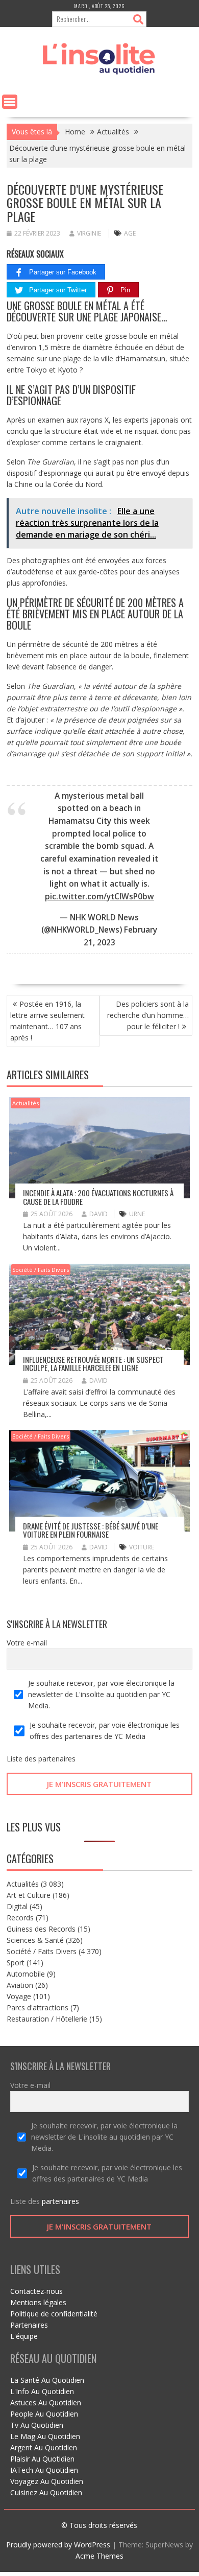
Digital (17, 1906)
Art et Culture (29, 1895)
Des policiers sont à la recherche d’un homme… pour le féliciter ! (148, 1015)
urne (137, 1214)
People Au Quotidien (44, 2414)
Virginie (89, 233)
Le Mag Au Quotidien (45, 2436)
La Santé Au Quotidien (47, 2380)
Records (20, 1918)
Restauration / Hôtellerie (47, 2019)
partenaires (57, 1759)
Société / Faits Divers (41, 1270)
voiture (142, 1547)
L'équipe (24, 2336)
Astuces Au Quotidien (46, 2403)
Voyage (19, 1996)
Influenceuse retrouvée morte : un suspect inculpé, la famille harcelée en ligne (93, 1364)
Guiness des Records (41, 1929)
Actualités (26, 1103)
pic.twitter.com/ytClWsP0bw (99, 897)
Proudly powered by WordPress (58, 2545)
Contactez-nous (36, 2291)
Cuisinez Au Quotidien (46, 2492)
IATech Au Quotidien (44, 2470)
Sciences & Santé (35, 1940)
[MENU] (10, 102)
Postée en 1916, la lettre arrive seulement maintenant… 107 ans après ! (47, 1021)
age (130, 233)
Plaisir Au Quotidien (42, 2459)
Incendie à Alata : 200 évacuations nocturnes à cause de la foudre (98, 1197)
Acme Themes (99, 2556)
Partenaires (29, 2325)
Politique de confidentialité (54, 2314)
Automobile (26, 1974)
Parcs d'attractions (38, 2008)
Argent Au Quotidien (44, 2447)
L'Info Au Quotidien (42, 2391)
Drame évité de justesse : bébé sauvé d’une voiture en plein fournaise (91, 1530)
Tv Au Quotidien (37, 2425)
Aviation (20, 1985)
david (98, 1214)
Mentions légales (38, 2302)
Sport (16, 1963)
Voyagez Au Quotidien (47, 2481)
